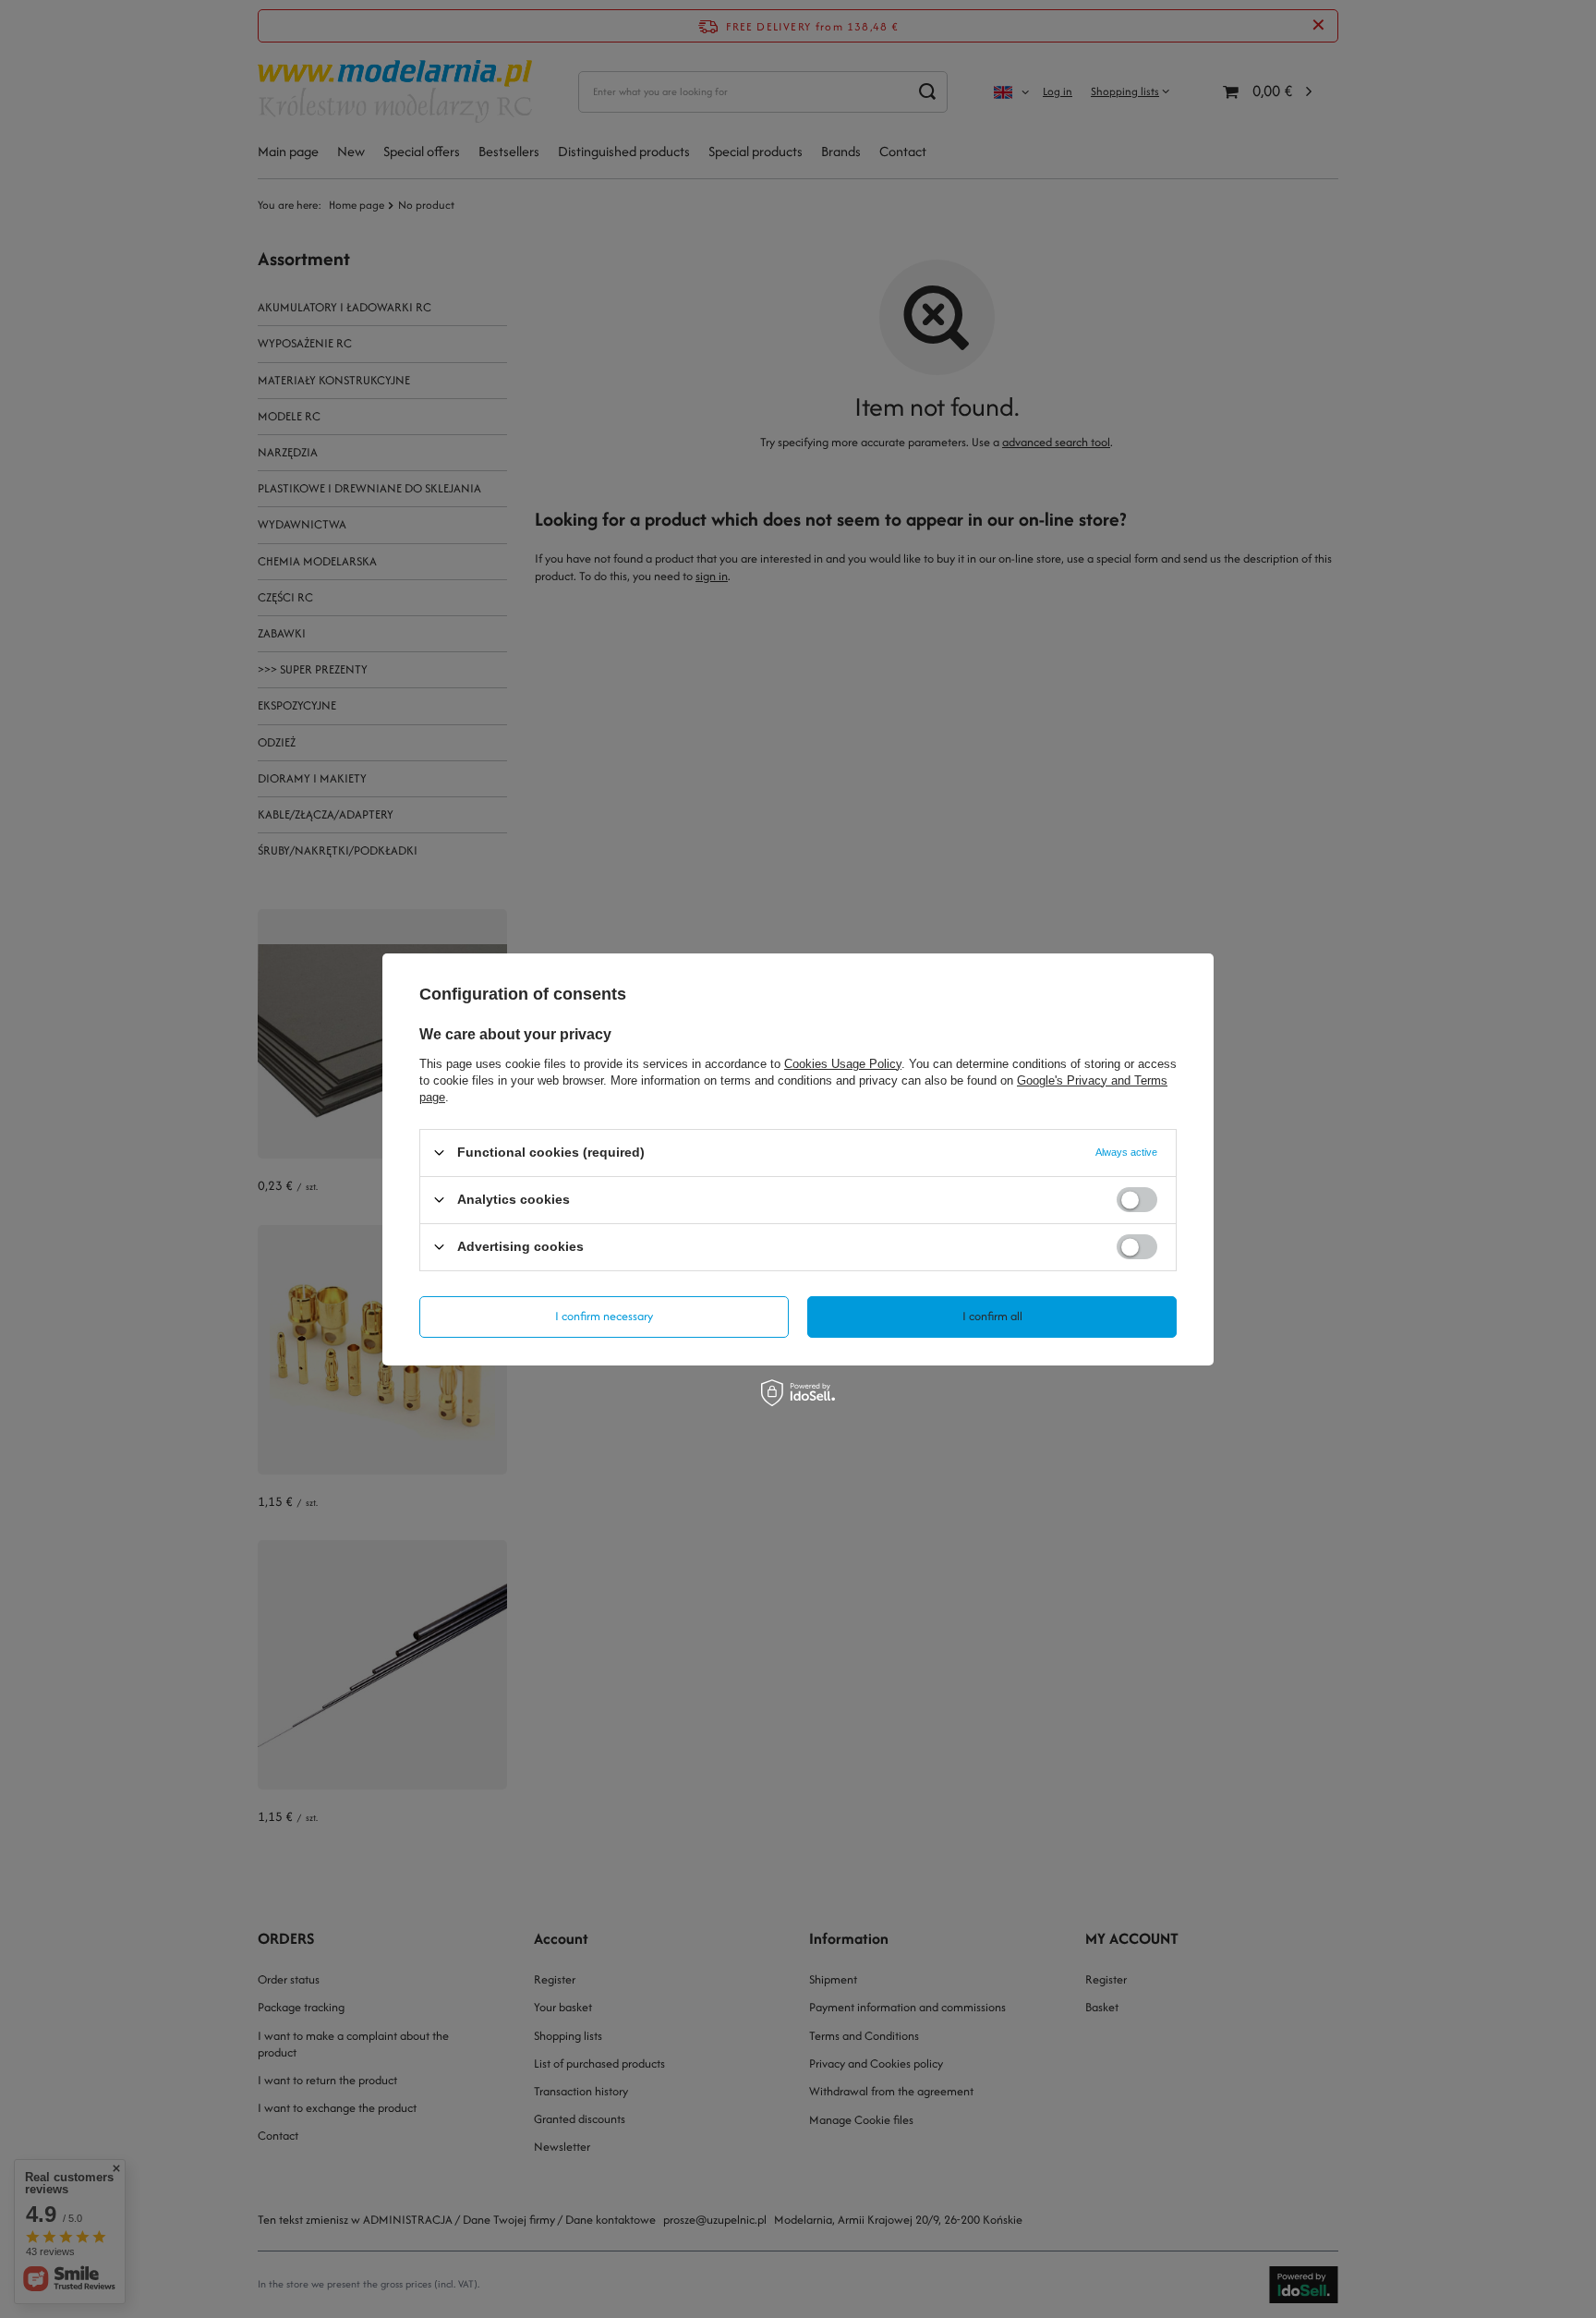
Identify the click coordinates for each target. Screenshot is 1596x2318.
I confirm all (992, 1316)
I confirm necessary (604, 1316)
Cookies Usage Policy (843, 1063)
